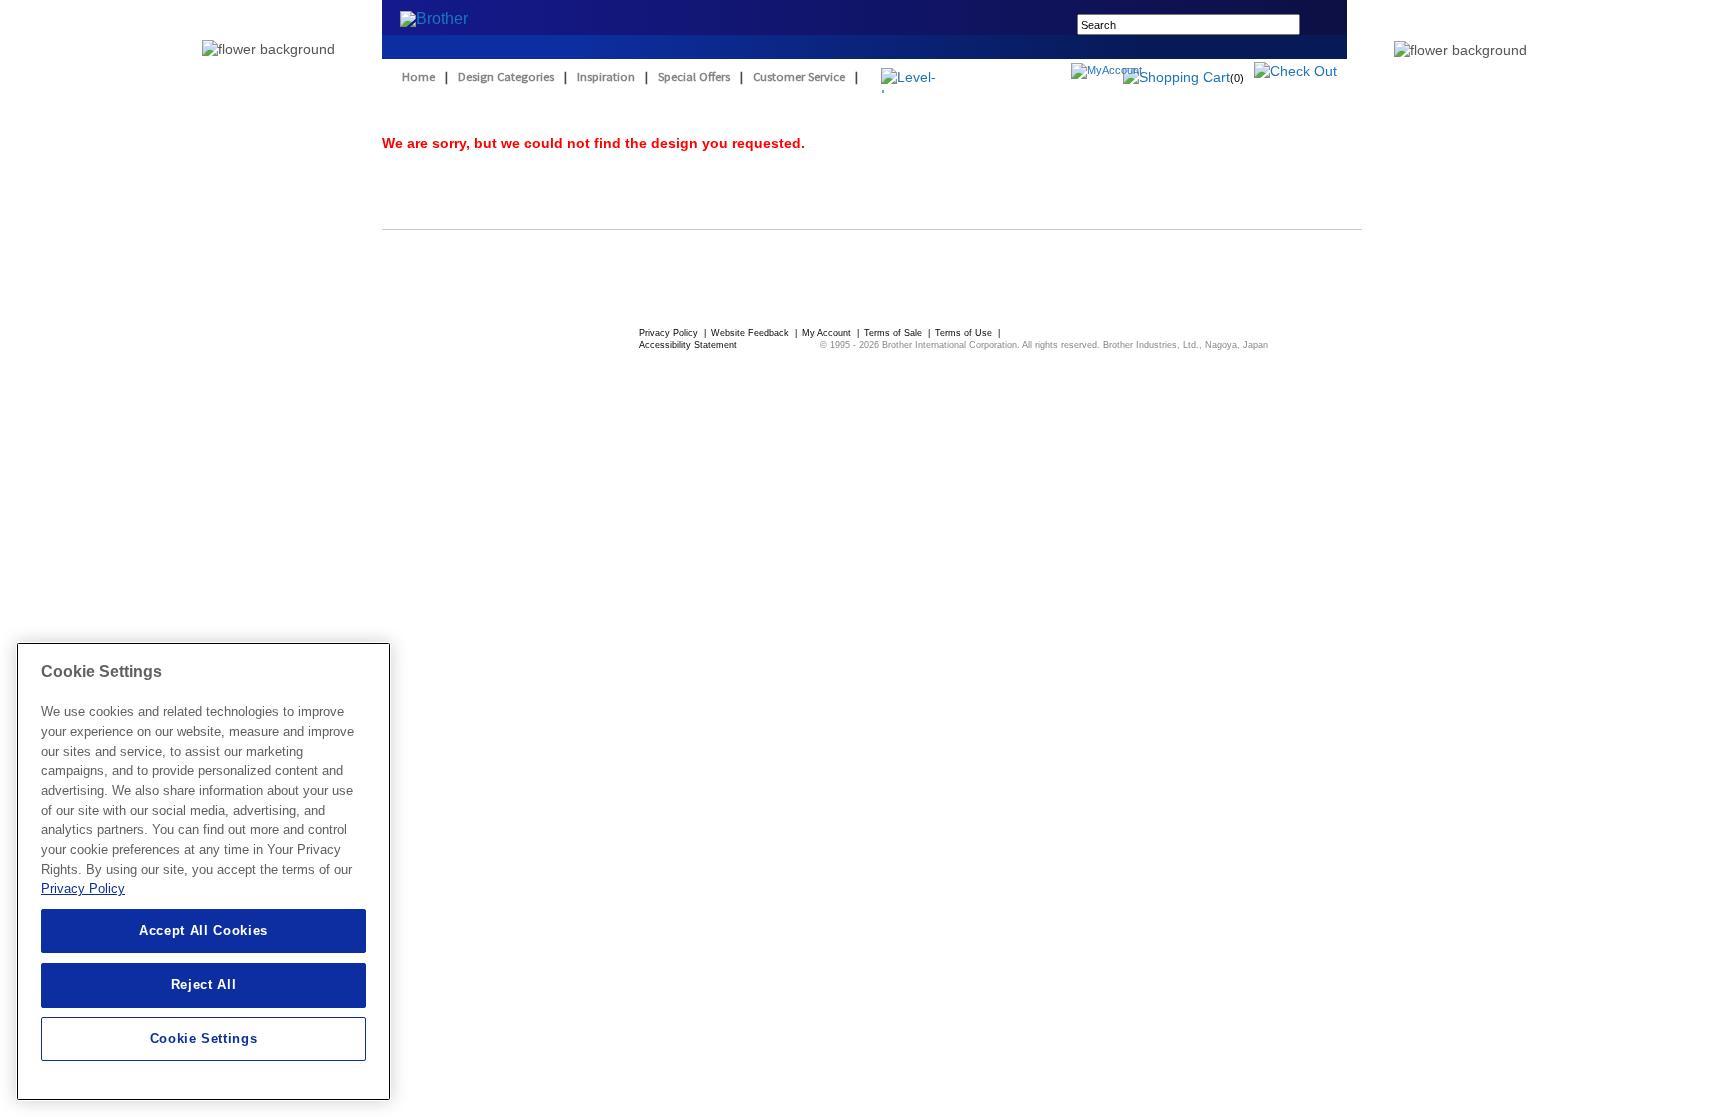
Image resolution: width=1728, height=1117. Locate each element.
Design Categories (506, 76)
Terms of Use (965, 333)
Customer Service (799, 76)
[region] (203, 871)
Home (418, 76)
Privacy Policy (670, 333)
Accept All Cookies (203, 930)
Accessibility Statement (688, 345)
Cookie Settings (204, 1038)
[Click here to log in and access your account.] (1154, 73)
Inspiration (606, 76)
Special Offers (694, 76)
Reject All (204, 984)
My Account (828, 333)
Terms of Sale (894, 333)
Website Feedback (751, 333)
